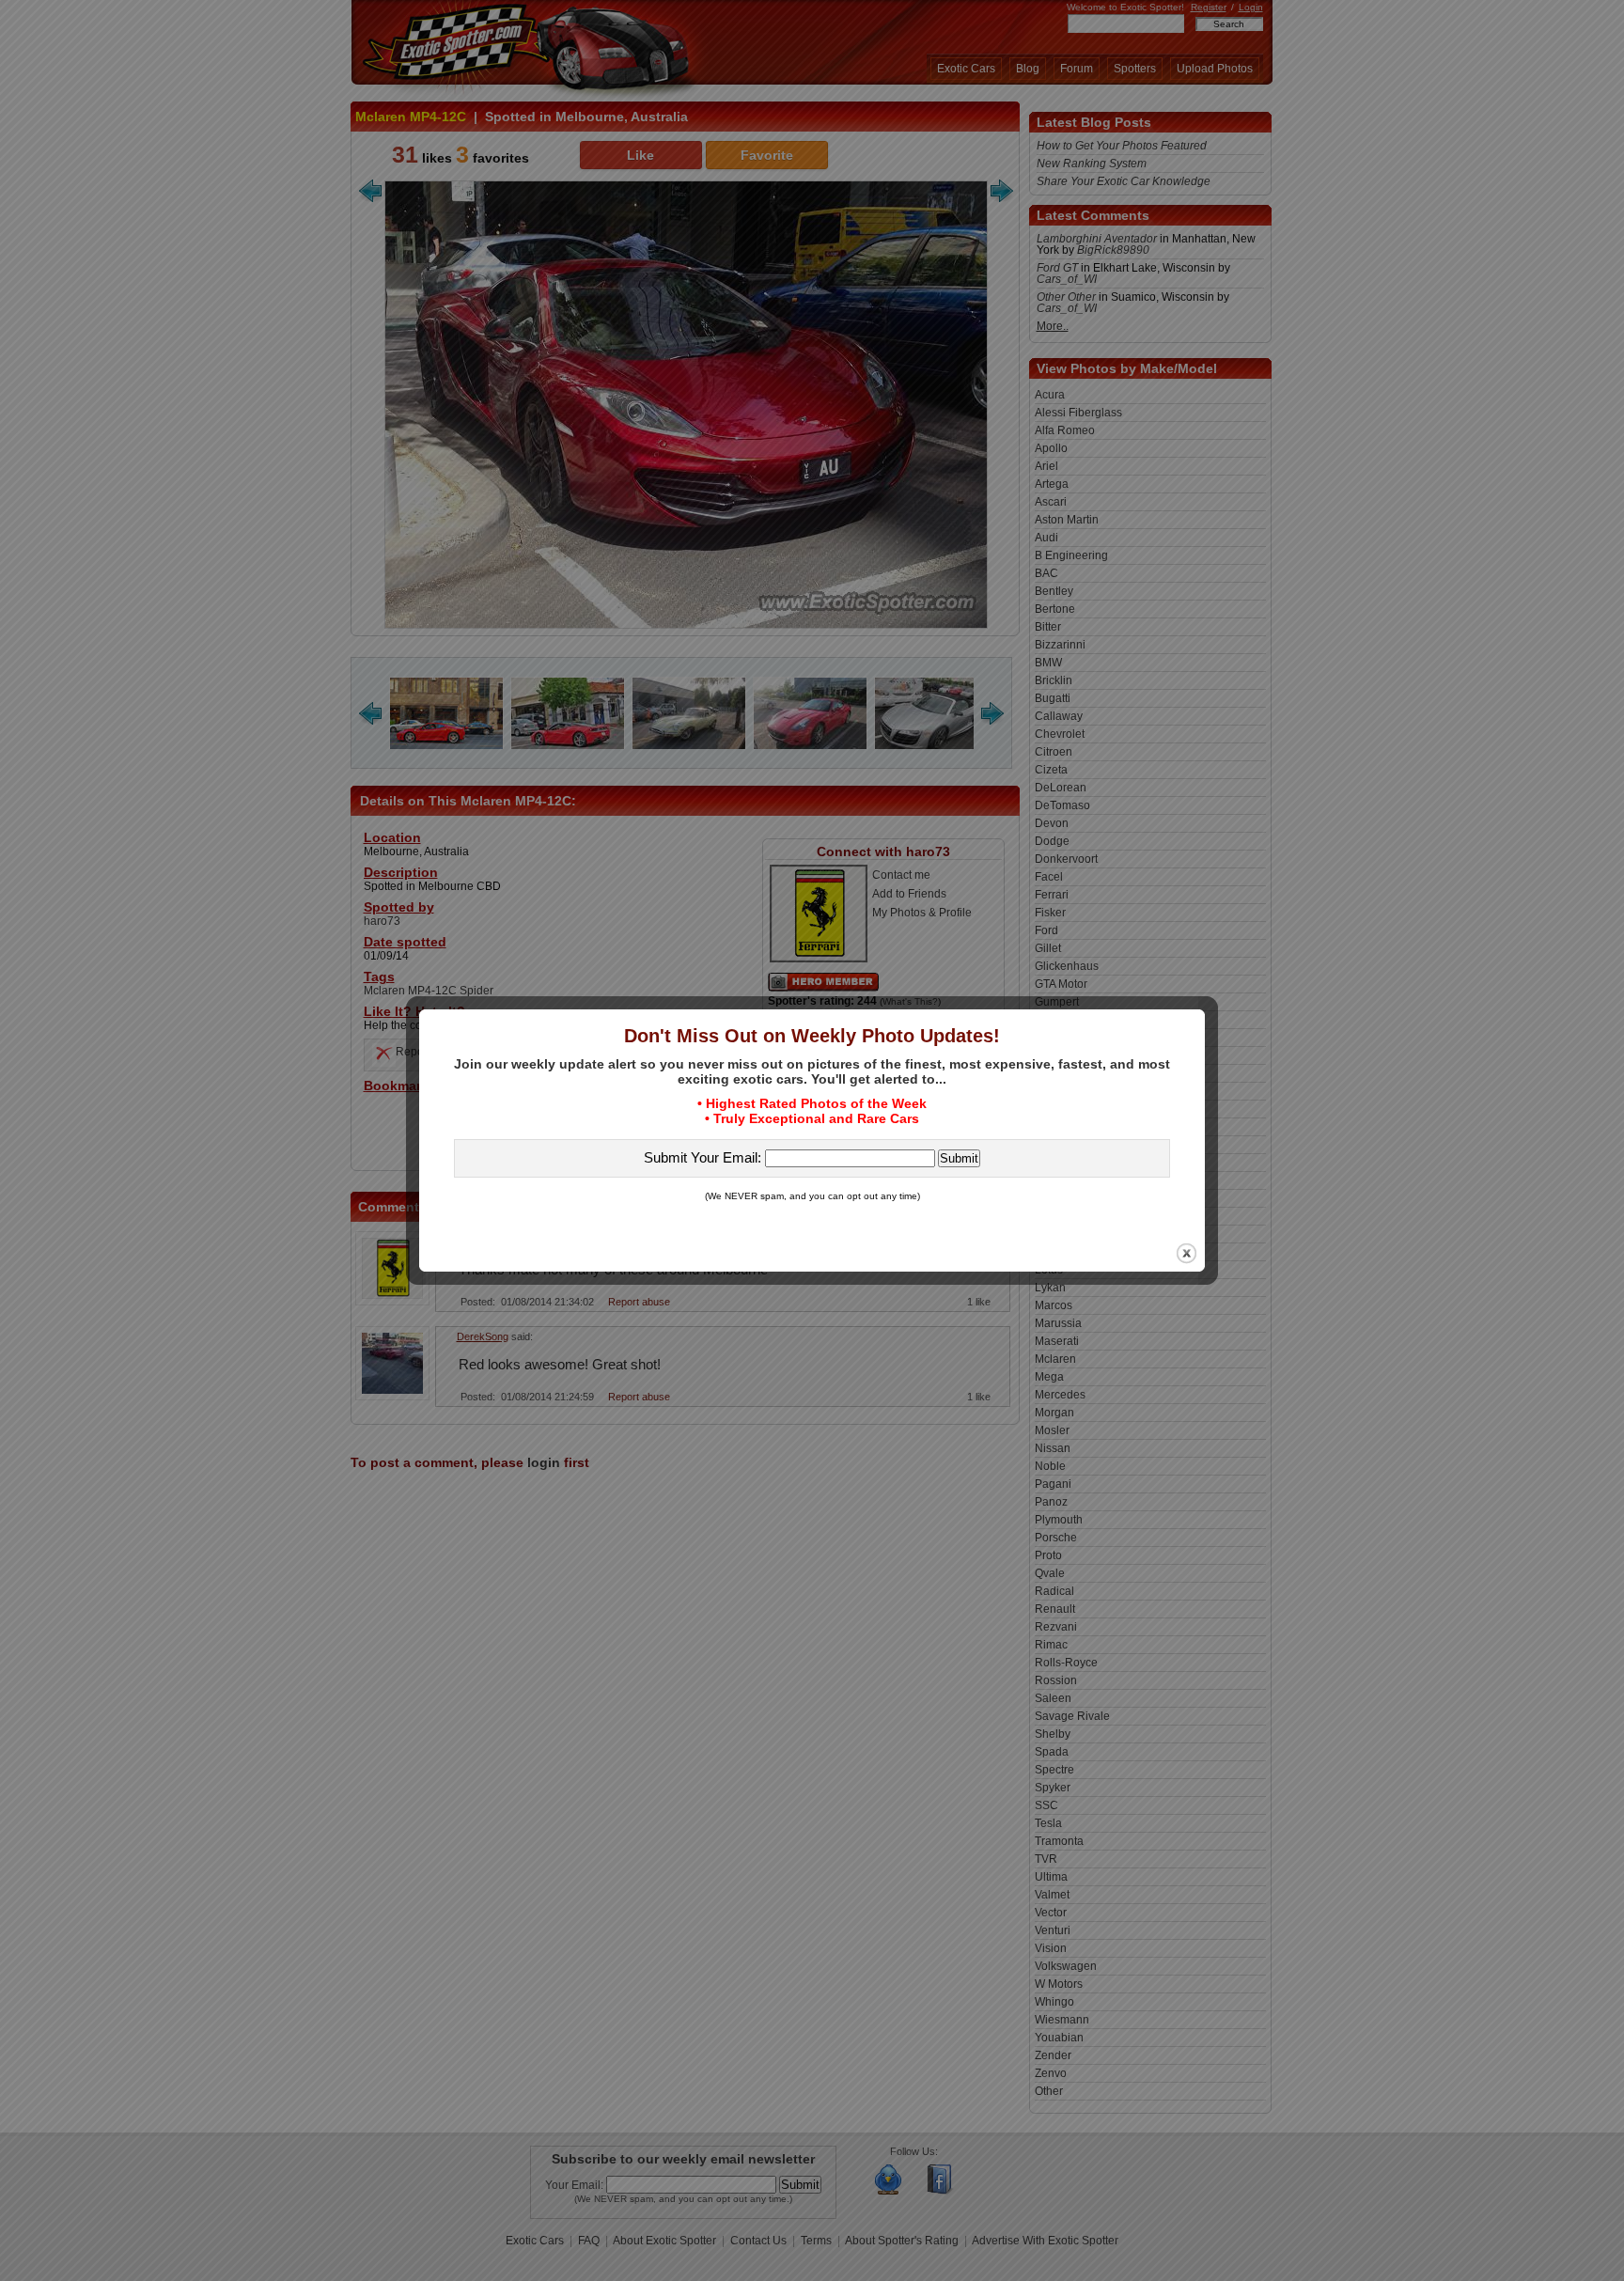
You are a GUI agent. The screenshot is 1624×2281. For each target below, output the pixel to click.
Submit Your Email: (704, 1157)
